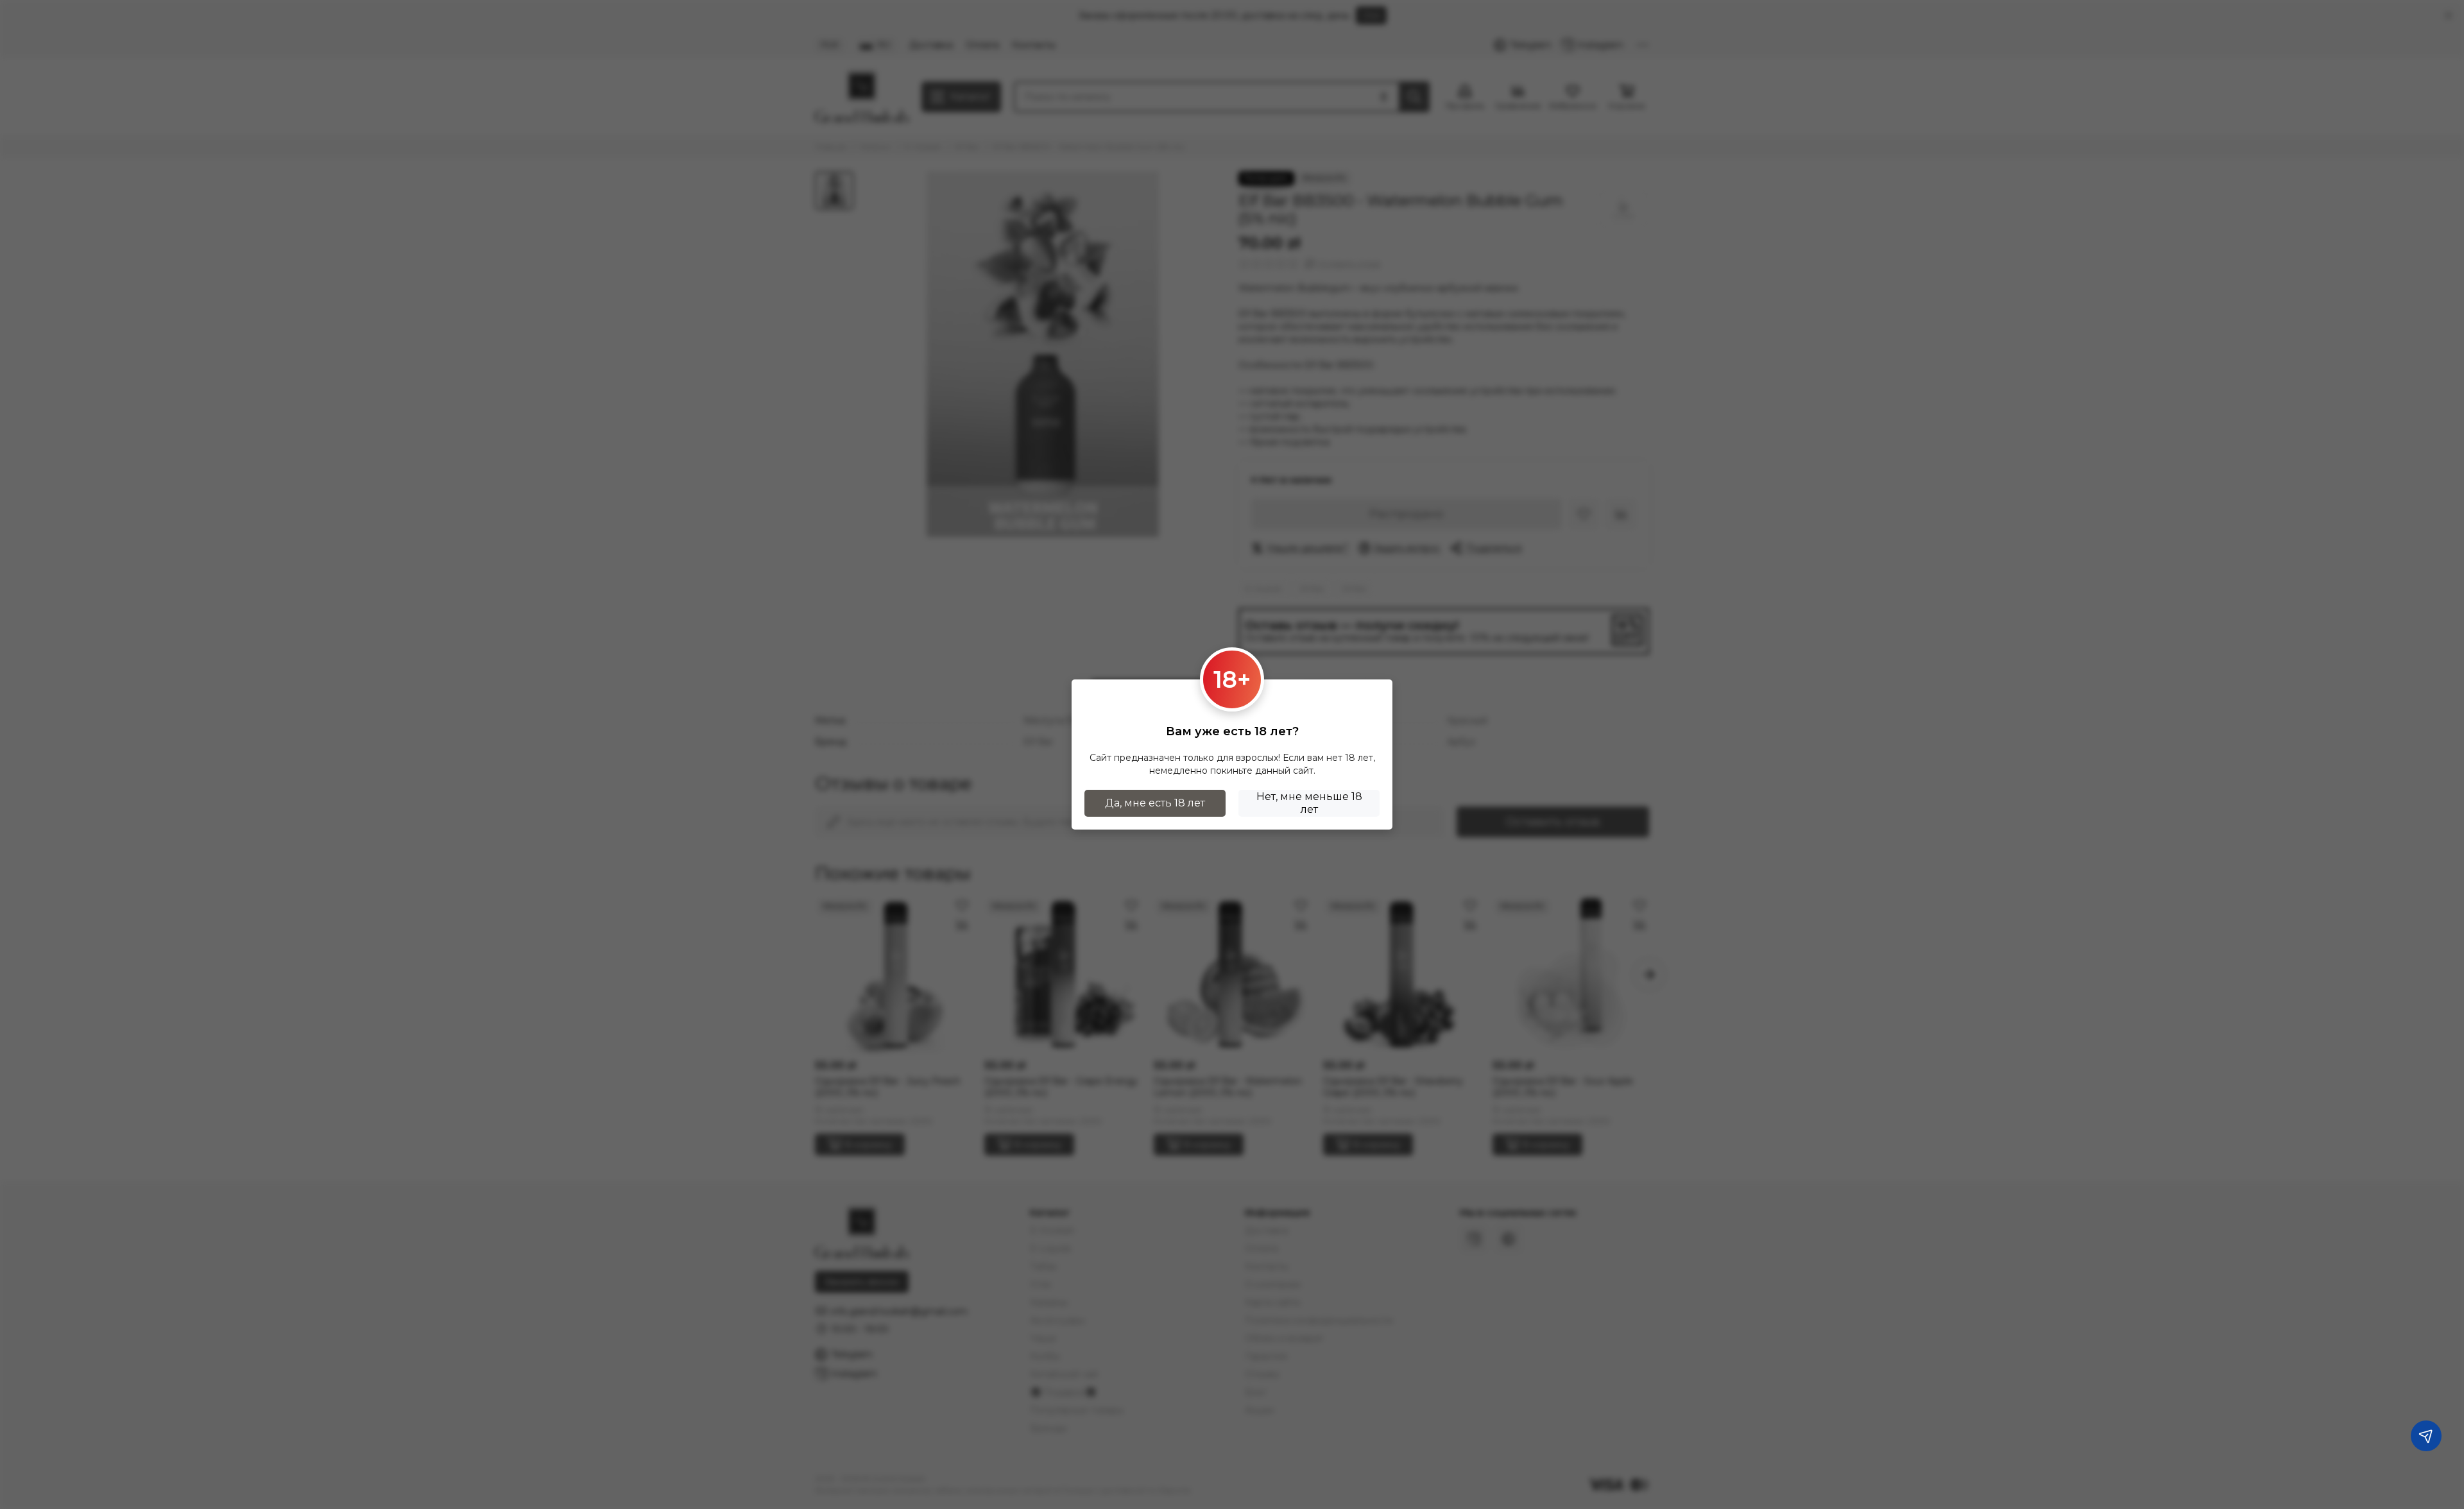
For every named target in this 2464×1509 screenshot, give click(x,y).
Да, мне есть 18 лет (1155, 803)
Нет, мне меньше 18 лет (1309, 803)
